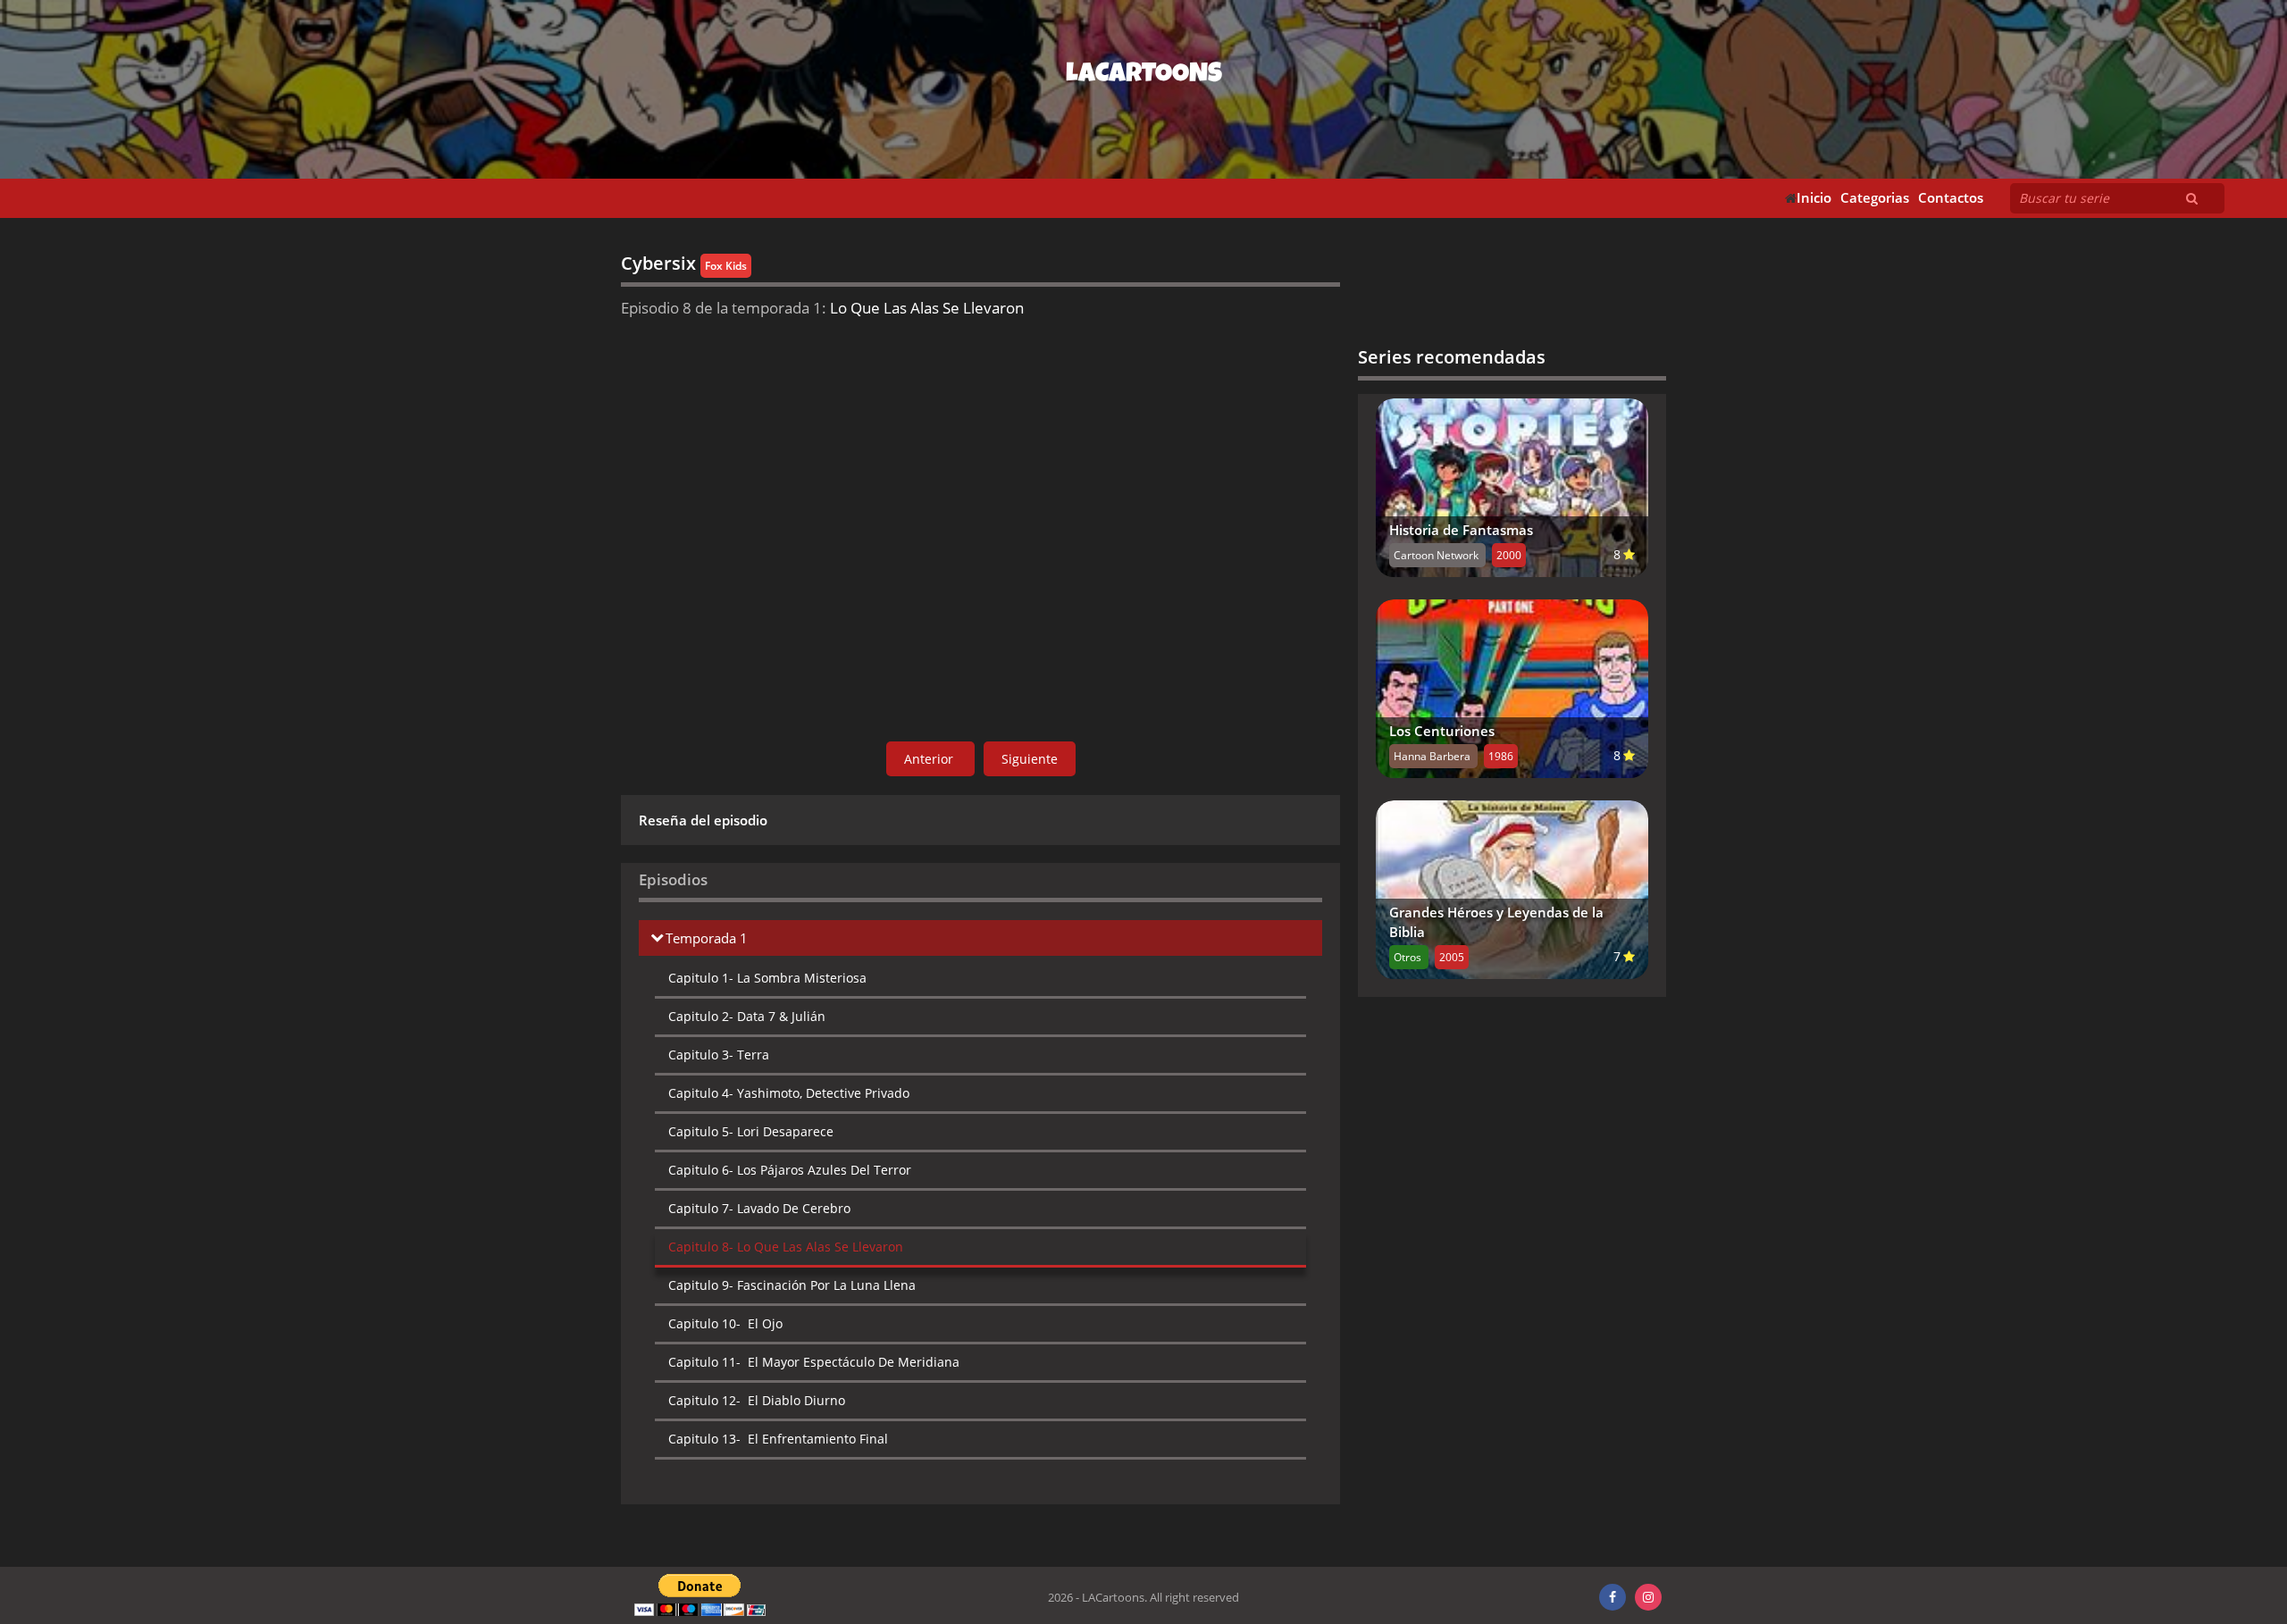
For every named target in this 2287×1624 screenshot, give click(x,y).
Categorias (1875, 198)
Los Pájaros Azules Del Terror (790, 1170)
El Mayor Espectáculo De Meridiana (814, 1362)
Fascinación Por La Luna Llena (792, 1285)
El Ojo (725, 1323)
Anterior (930, 759)
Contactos (1951, 198)
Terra (719, 1055)
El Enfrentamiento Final (778, 1439)
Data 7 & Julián (747, 1016)
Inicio (1814, 198)
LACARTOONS (1144, 76)
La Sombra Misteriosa (767, 978)
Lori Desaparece (751, 1131)
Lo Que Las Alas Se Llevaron (786, 1247)
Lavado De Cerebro (759, 1208)
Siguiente (1030, 759)
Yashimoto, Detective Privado (789, 1093)
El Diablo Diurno (757, 1400)
